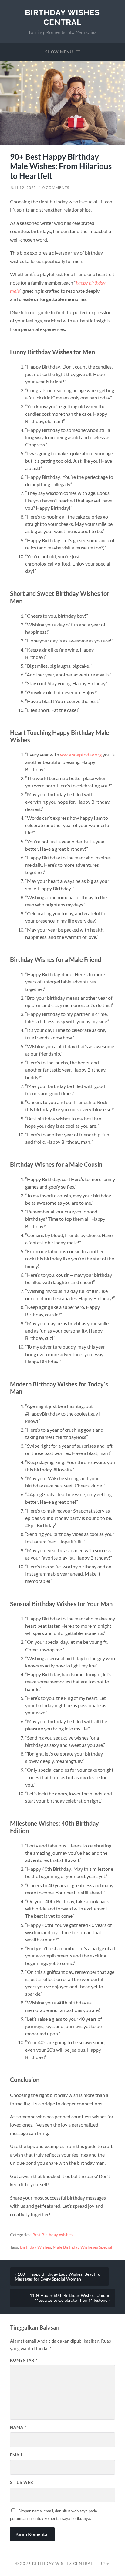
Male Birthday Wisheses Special (83, 2247)
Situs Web (22, 2482)
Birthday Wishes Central (62, 17)
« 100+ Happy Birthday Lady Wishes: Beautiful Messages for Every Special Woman (58, 2277)
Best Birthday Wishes (52, 2235)
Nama (18, 2427)
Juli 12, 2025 (23, 187)
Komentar (24, 2360)
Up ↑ (104, 2564)
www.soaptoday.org (81, 754)
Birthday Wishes (35, 2247)
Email (18, 2455)
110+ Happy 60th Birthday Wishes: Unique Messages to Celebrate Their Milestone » (70, 2298)
